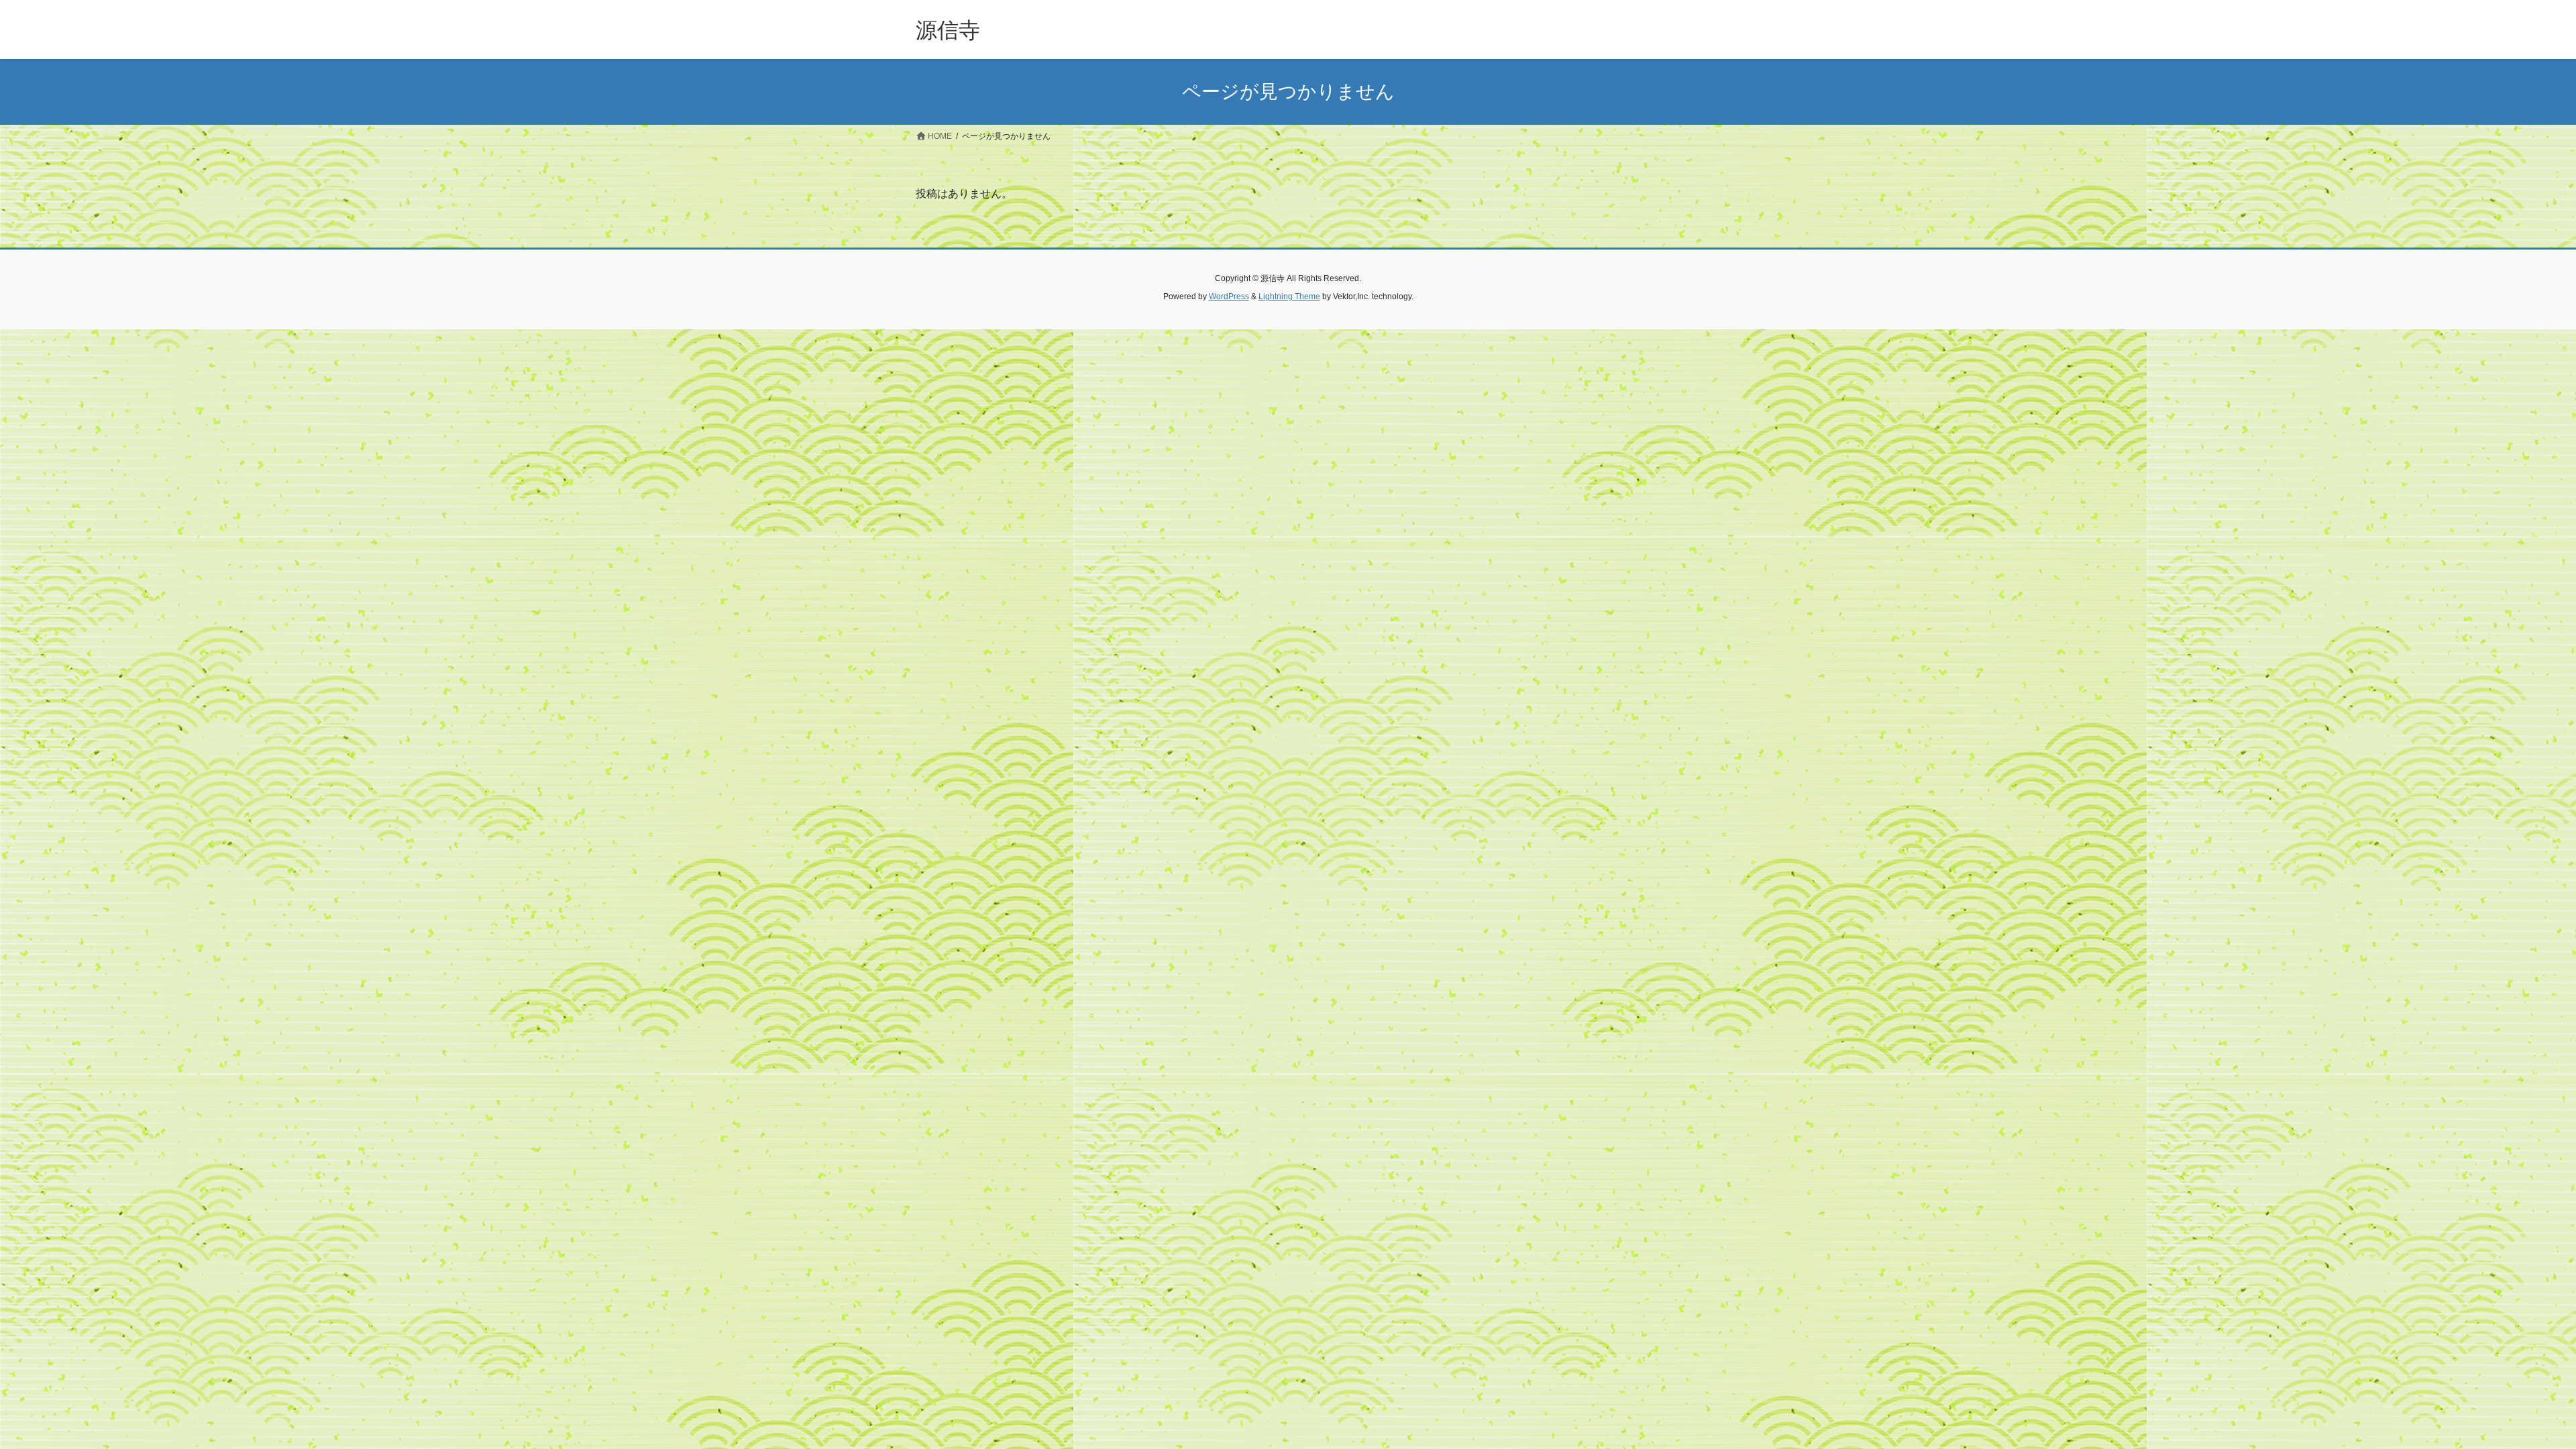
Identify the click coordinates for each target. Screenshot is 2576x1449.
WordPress (1229, 297)
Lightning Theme (1289, 297)
